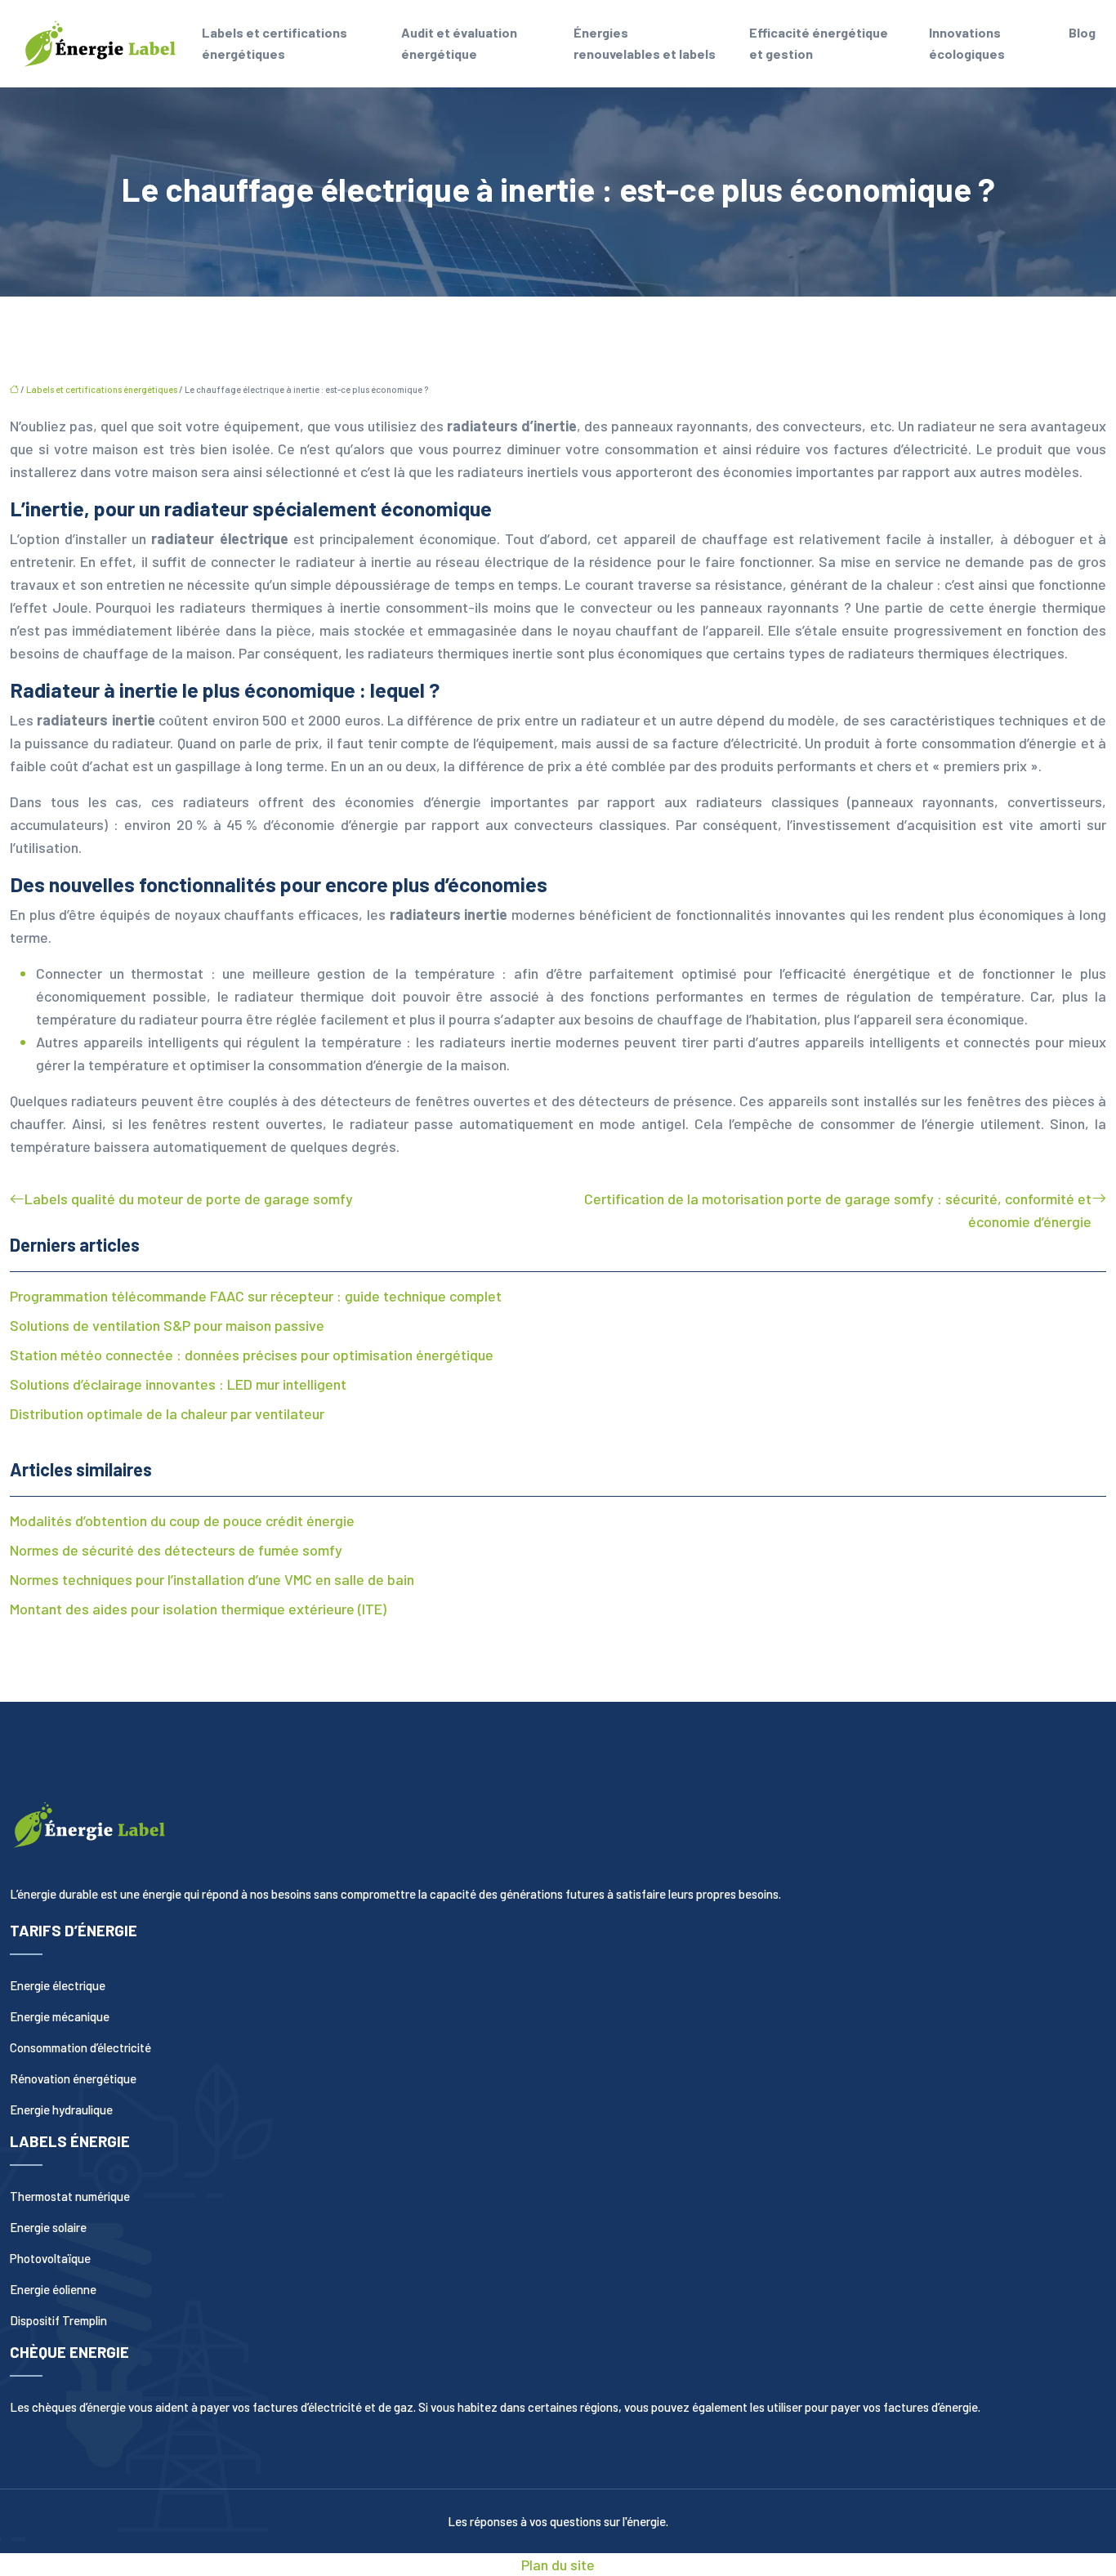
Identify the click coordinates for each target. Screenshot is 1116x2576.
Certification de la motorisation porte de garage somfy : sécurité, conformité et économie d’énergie (838, 1210)
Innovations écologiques (967, 43)
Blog (1082, 32)
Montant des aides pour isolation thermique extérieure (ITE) (198, 1609)
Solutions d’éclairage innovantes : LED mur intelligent (178, 1384)
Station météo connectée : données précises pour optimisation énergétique (252, 1355)
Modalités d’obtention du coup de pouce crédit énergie (182, 1520)
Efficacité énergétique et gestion (819, 43)
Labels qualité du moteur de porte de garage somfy (189, 1199)
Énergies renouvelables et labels (645, 43)
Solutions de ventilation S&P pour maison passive (167, 1325)
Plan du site (558, 2565)
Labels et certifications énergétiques (275, 43)
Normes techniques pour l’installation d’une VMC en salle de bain (212, 1579)
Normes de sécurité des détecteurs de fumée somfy (176, 1550)
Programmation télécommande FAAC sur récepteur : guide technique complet (256, 1296)
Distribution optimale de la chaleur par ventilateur (167, 1413)
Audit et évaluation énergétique (459, 43)
